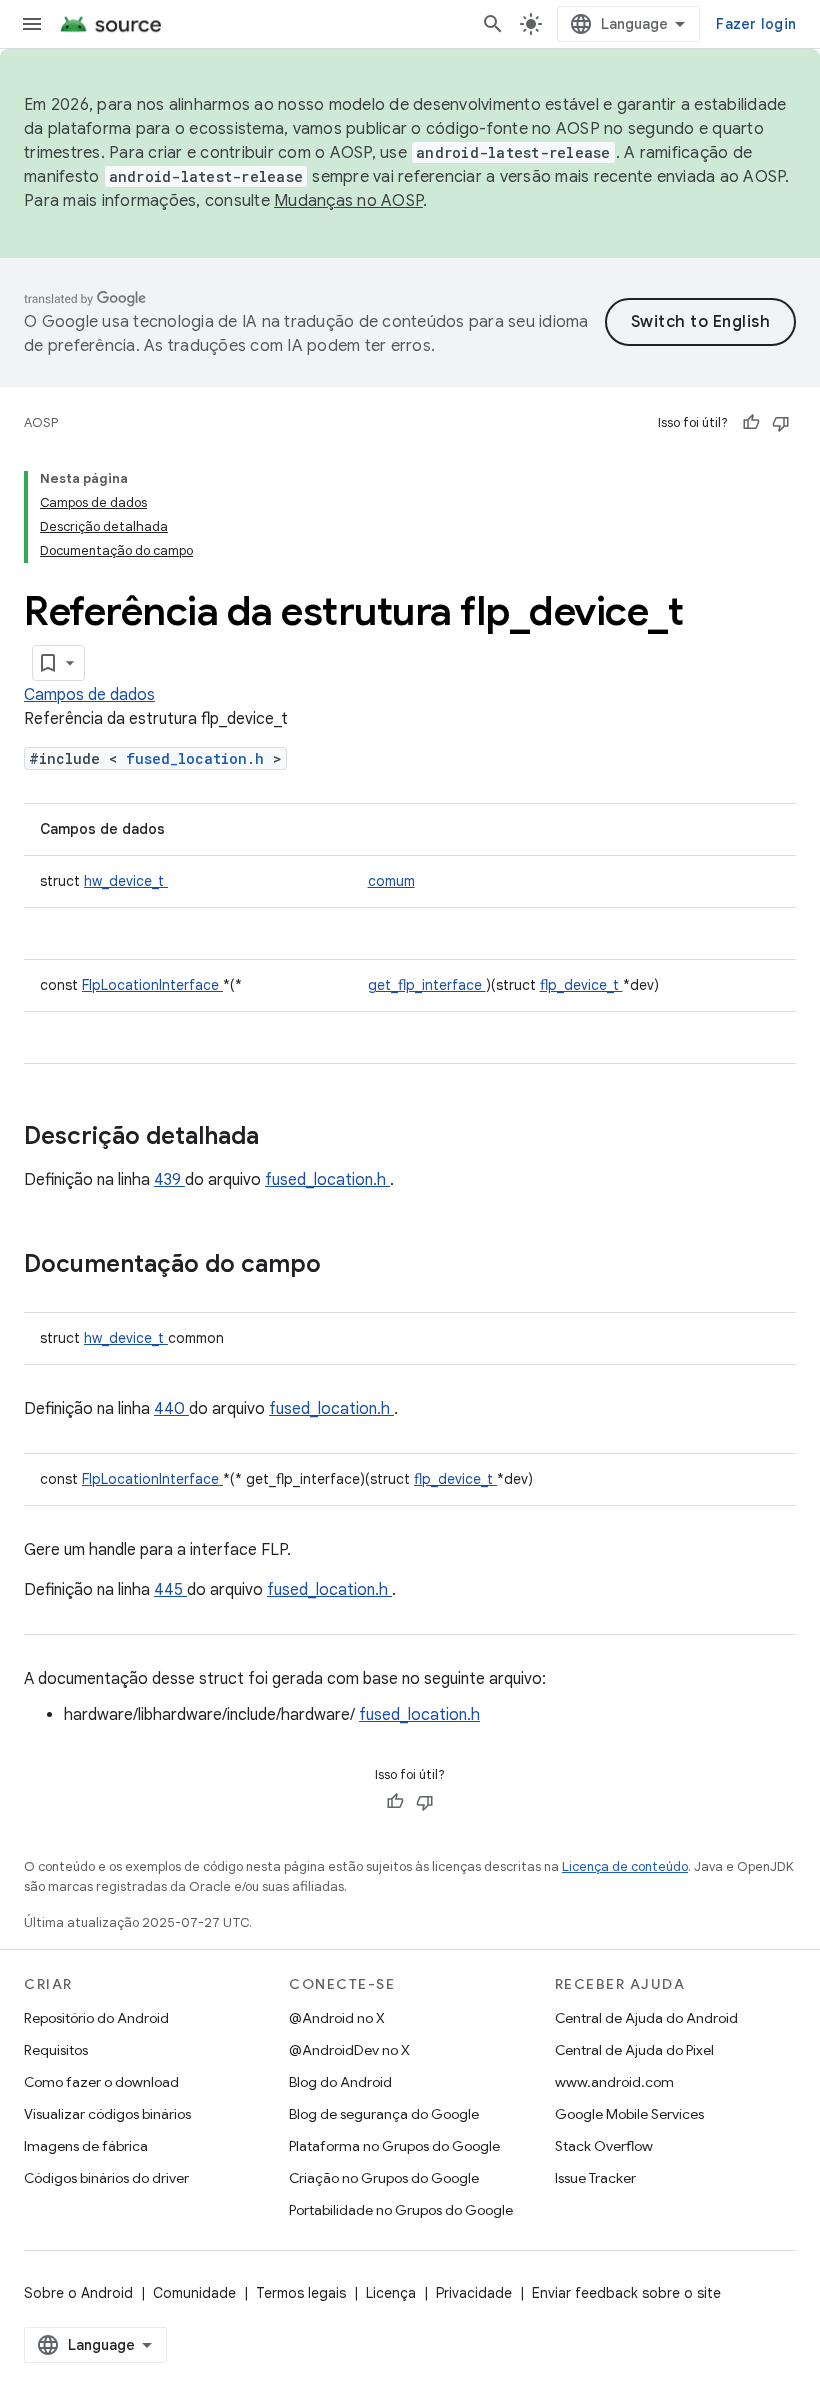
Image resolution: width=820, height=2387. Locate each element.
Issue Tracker (595, 2178)
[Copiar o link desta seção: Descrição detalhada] (285, 1138)
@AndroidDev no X (349, 2050)
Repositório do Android (96, 2018)
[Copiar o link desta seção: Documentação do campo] (347, 1266)
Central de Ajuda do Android (646, 2018)
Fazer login (756, 24)
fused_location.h (199, 758)
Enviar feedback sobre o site (626, 2293)
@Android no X (337, 2018)
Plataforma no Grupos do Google (394, 2146)
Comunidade (194, 2293)
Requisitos (56, 2050)
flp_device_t (581, 985)
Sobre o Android (78, 2293)
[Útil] (751, 423)
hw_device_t (126, 881)
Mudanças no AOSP (348, 201)
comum (391, 881)
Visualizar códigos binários (107, 2114)
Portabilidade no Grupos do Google (401, 2210)
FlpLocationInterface (152, 985)
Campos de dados (89, 695)
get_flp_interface (427, 985)
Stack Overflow (604, 2146)
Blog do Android (340, 2082)
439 (169, 1180)
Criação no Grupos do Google (384, 2178)
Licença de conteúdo (625, 1866)
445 (170, 1590)
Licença (391, 2293)
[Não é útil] (781, 423)
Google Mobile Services (629, 2114)
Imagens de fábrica (86, 2146)
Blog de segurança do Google (384, 2114)
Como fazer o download (101, 2082)
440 (171, 1409)
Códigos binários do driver (106, 2178)
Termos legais (301, 2293)
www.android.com (614, 2082)
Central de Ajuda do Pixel (634, 2050)
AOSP (41, 422)
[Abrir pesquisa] (493, 24)
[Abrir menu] (32, 24)
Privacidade (474, 2293)
